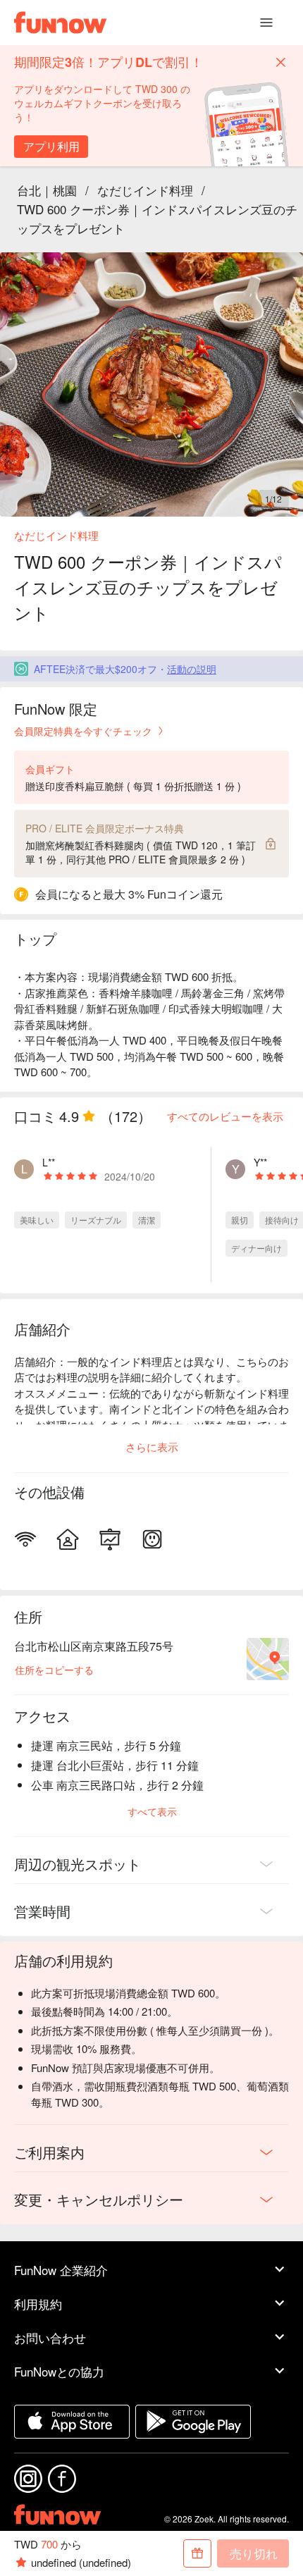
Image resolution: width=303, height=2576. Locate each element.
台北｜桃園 (47, 190)
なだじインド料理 (145, 190)
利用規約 (38, 2304)
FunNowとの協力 (59, 2371)
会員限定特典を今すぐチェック (83, 731)
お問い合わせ (50, 2337)
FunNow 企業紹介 (61, 2270)
